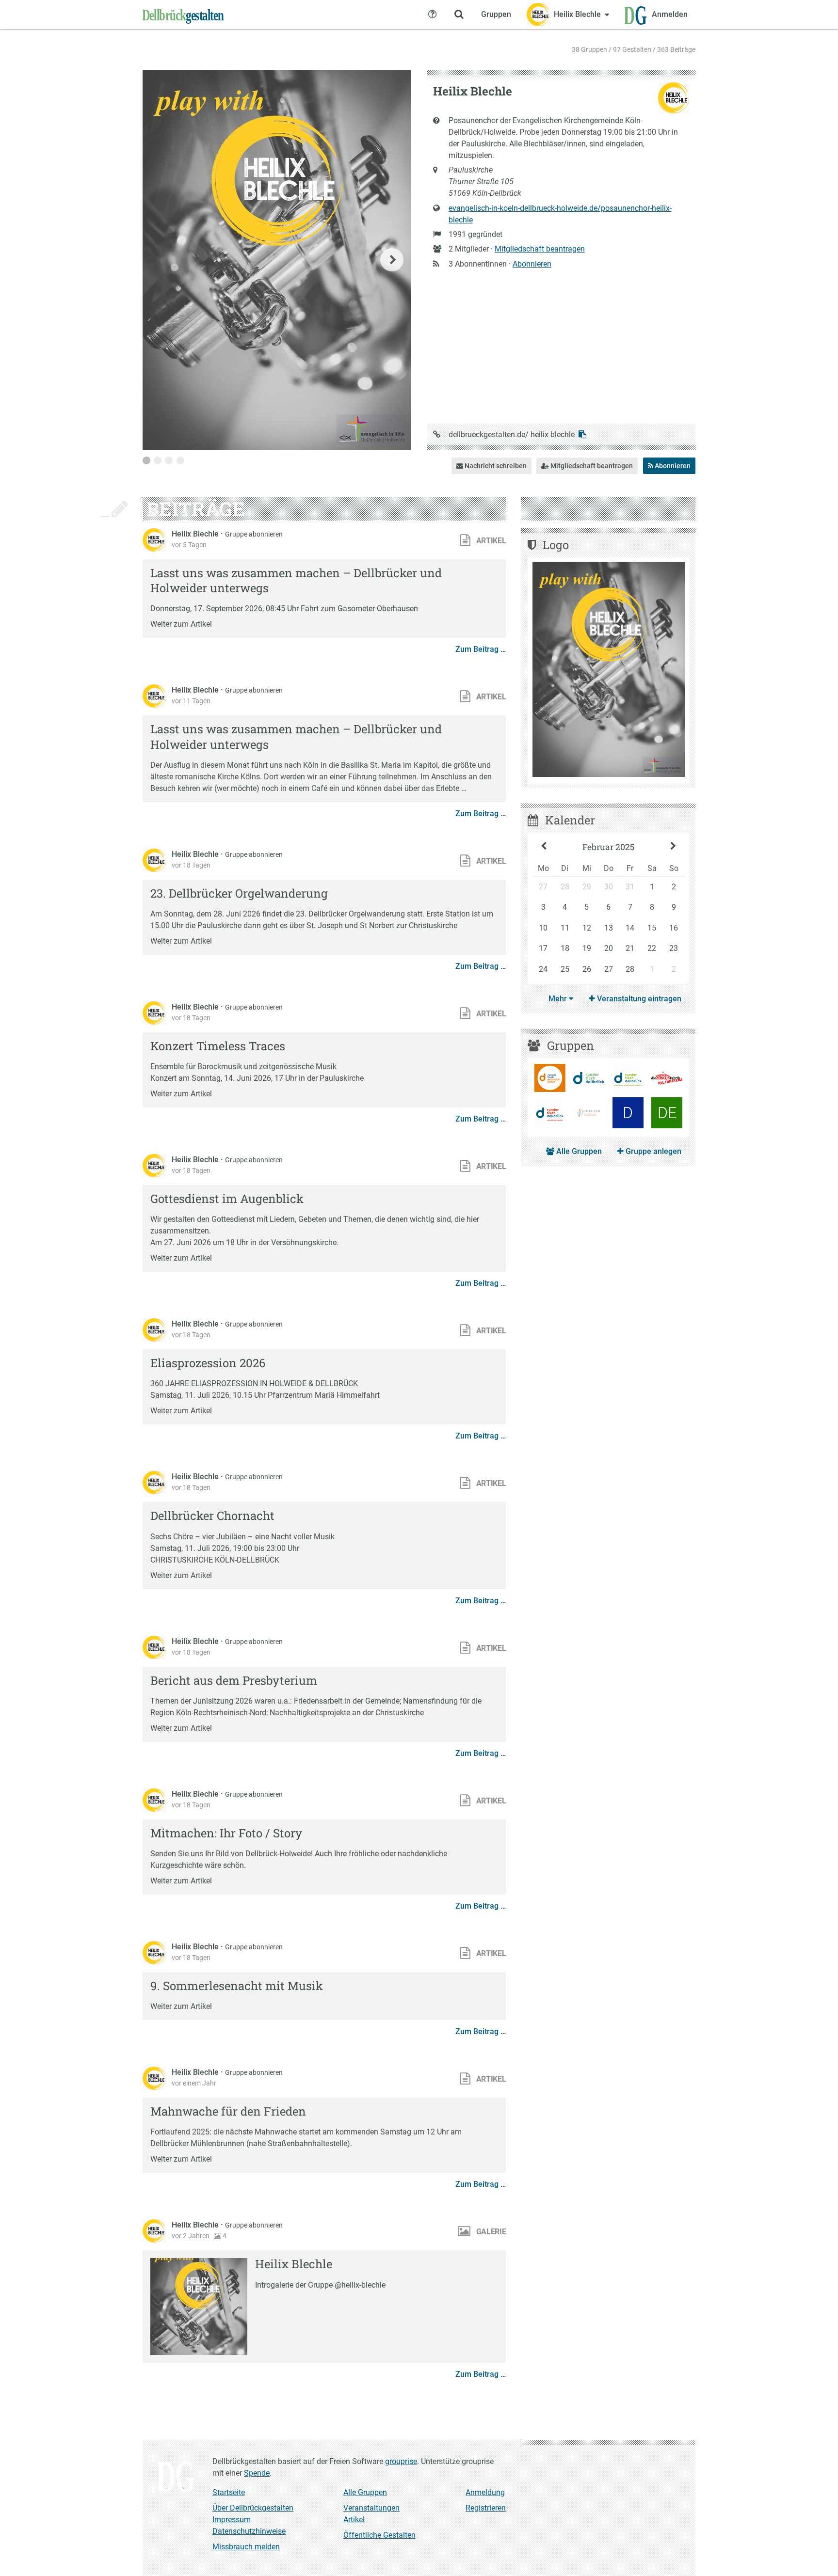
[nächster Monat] (673, 847)
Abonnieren (532, 264)
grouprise (401, 2461)
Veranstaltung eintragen (638, 999)
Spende (257, 2473)
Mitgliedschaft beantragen (540, 249)
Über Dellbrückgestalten (253, 2508)
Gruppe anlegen (653, 1151)
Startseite (229, 2492)
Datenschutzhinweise (249, 2531)
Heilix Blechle (196, 534)
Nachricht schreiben (495, 466)
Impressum (232, 2520)
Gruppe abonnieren (254, 534)
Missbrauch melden (246, 2547)
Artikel (354, 2520)
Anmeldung (485, 2492)
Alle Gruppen (578, 1151)
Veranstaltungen (371, 2508)
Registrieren (486, 2508)
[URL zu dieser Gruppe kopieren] (582, 435)
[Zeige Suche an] (459, 15)
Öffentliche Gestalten (379, 2535)
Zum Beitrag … (481, 649)
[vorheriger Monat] (544, 847)
